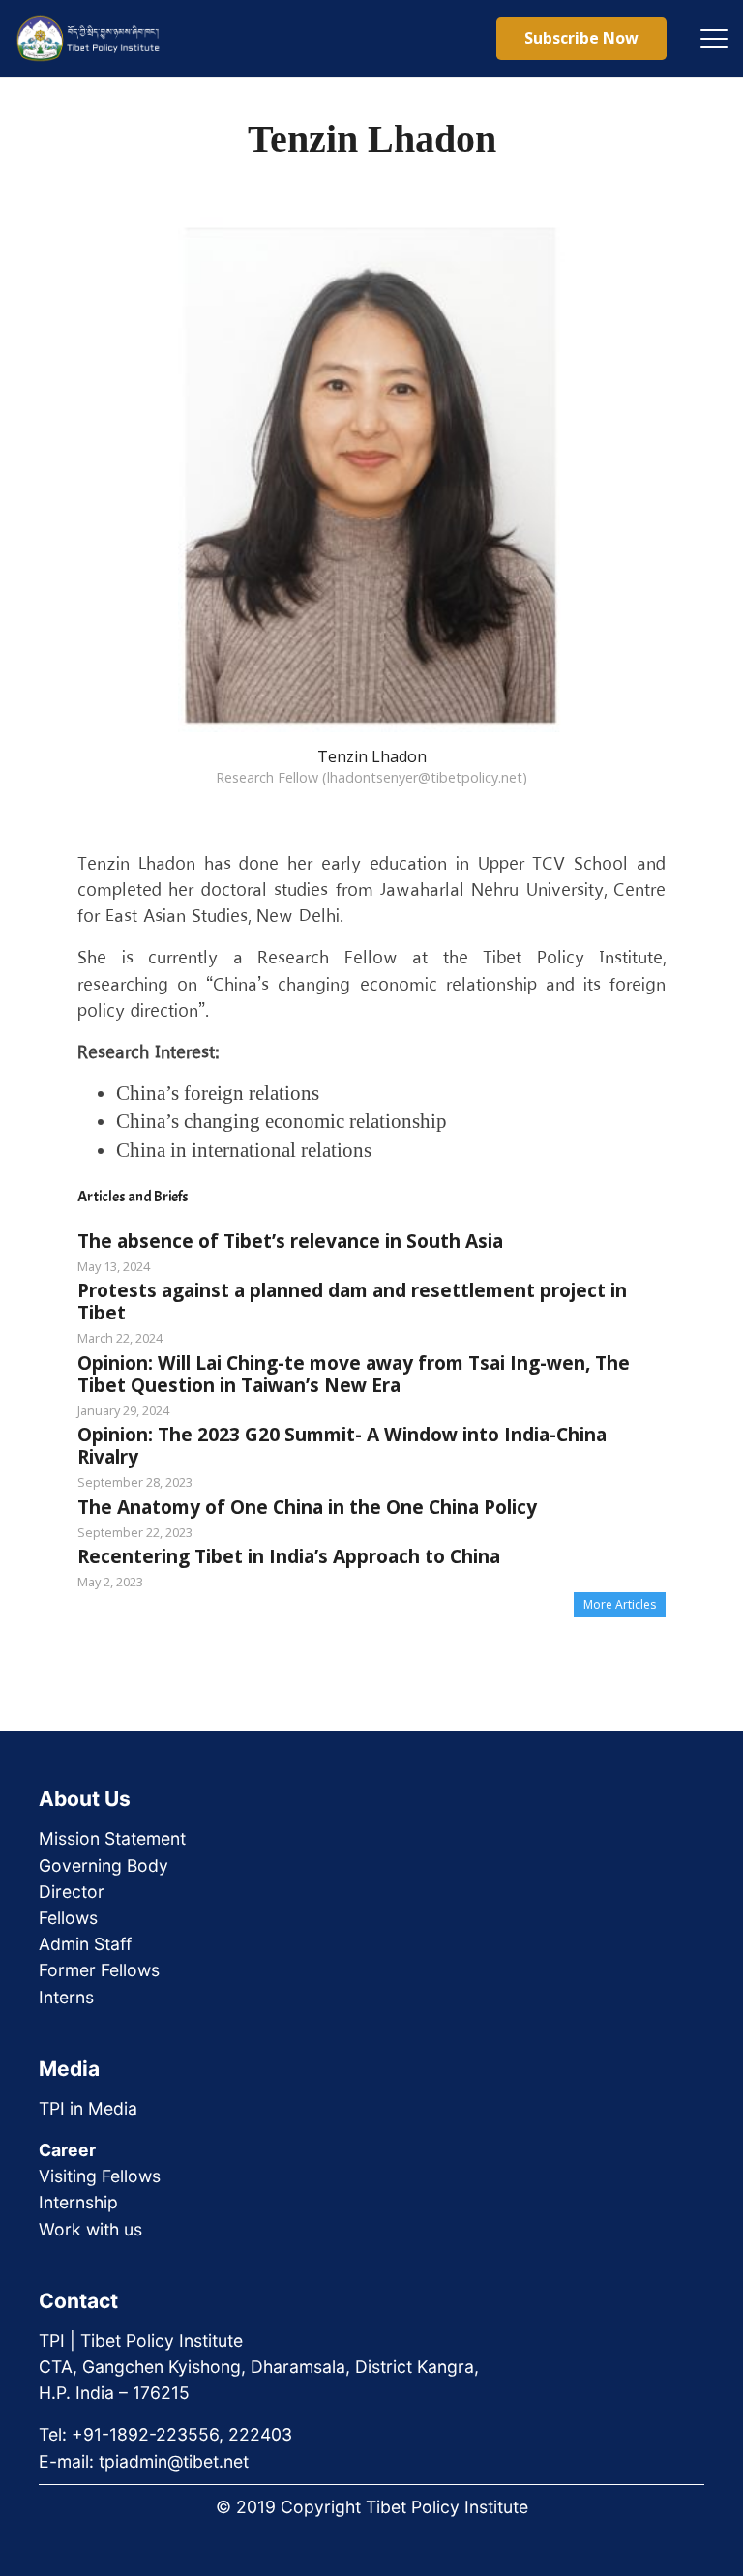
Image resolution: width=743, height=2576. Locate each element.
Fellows (68, 1918)
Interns (66, 1997)
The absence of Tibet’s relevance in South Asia (290, 1241)
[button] (714, 39)
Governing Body (104, 1865)
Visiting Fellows (100, 2176)
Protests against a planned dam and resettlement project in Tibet (352, 1301)
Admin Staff (85, 1944)
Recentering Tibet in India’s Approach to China (289, 1556)
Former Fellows (99, 1970)
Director (72, 1892)
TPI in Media (88, 2108)
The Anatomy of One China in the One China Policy (307, 1507)
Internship (78, 2202)
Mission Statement (112, 1838)
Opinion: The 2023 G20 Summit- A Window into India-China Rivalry (342, 1445)
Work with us (90, 2229)
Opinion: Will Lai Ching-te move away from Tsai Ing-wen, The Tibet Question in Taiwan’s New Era (354, 1374)
